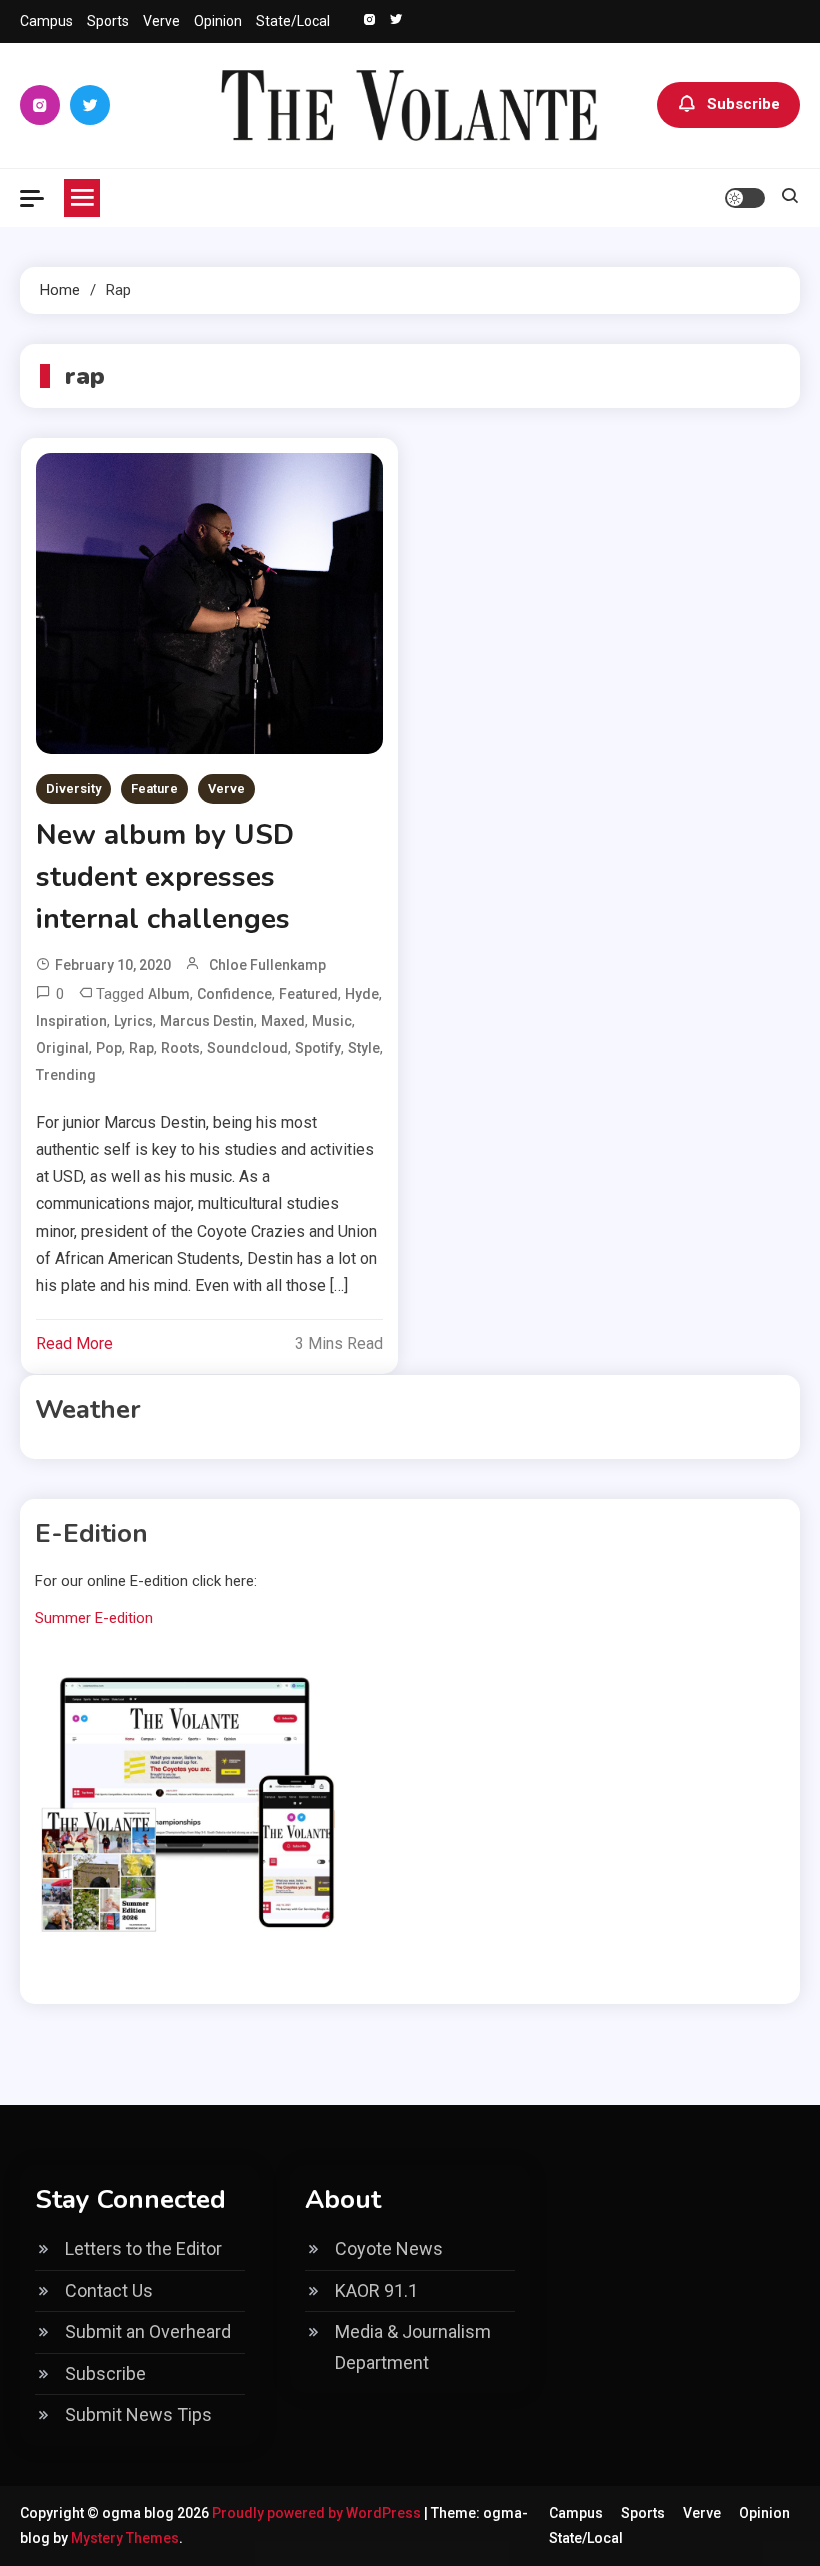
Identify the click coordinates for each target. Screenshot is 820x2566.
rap (141, 1048)
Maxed (283, 1021)
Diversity (73, 788)
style (364, 1048)
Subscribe (743, 104)
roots (180, 1048)
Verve (161, 21)
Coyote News (389, 2248)
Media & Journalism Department (413, 2347)
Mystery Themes (125, 2538)
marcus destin (207, 1021)
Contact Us (109, 2290)
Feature (154, 788)
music (332, 1021)
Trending (66, 1075)
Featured (308, 994)
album (169, 994)
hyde (362, 994)
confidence (234, 994)
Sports (108, 21)
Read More (74, 1343)
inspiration (71, 1021)
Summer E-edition (94, 1618)
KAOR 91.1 (376, 2290)
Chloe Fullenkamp (267, 965)
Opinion (218, 21)
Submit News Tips (138, 2414)
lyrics (133, 1021)
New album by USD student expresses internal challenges (165, 877)
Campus (46, 21)
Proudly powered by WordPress (318, 2513)
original (62, 1048)
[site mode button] (745, 198)
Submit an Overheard (148, 2331)
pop (109, 1048)
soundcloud (247, 1048)
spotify (318, 1048)
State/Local (293, 21)
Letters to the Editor (143, 2248)
